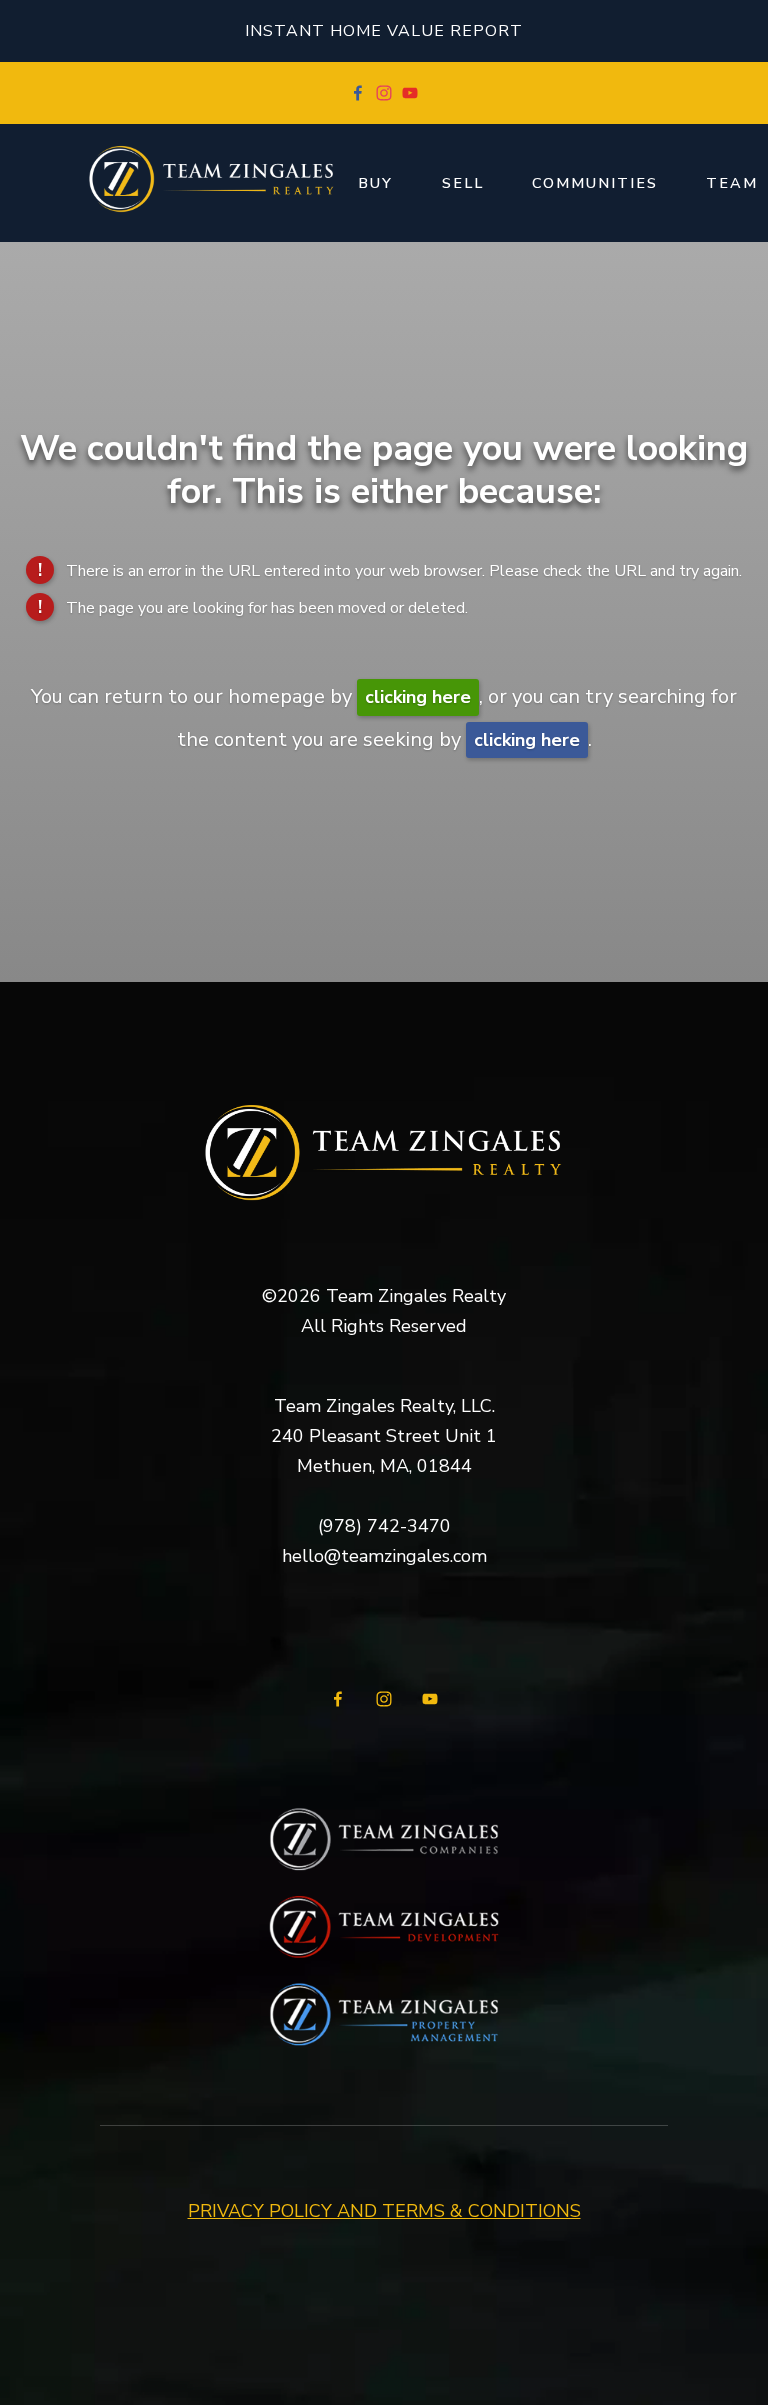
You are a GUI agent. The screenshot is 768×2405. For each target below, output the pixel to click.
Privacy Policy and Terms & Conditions (384, 2211)
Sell (463, 183)
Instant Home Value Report (384, 31)
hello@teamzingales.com (384, 1556)
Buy (375, 183)
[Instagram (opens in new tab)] (384, 93)
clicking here (418, 697)
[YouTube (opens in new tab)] (410, 93)
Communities (595, 183)
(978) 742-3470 (384, 1526)
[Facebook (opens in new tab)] (358, 93)
